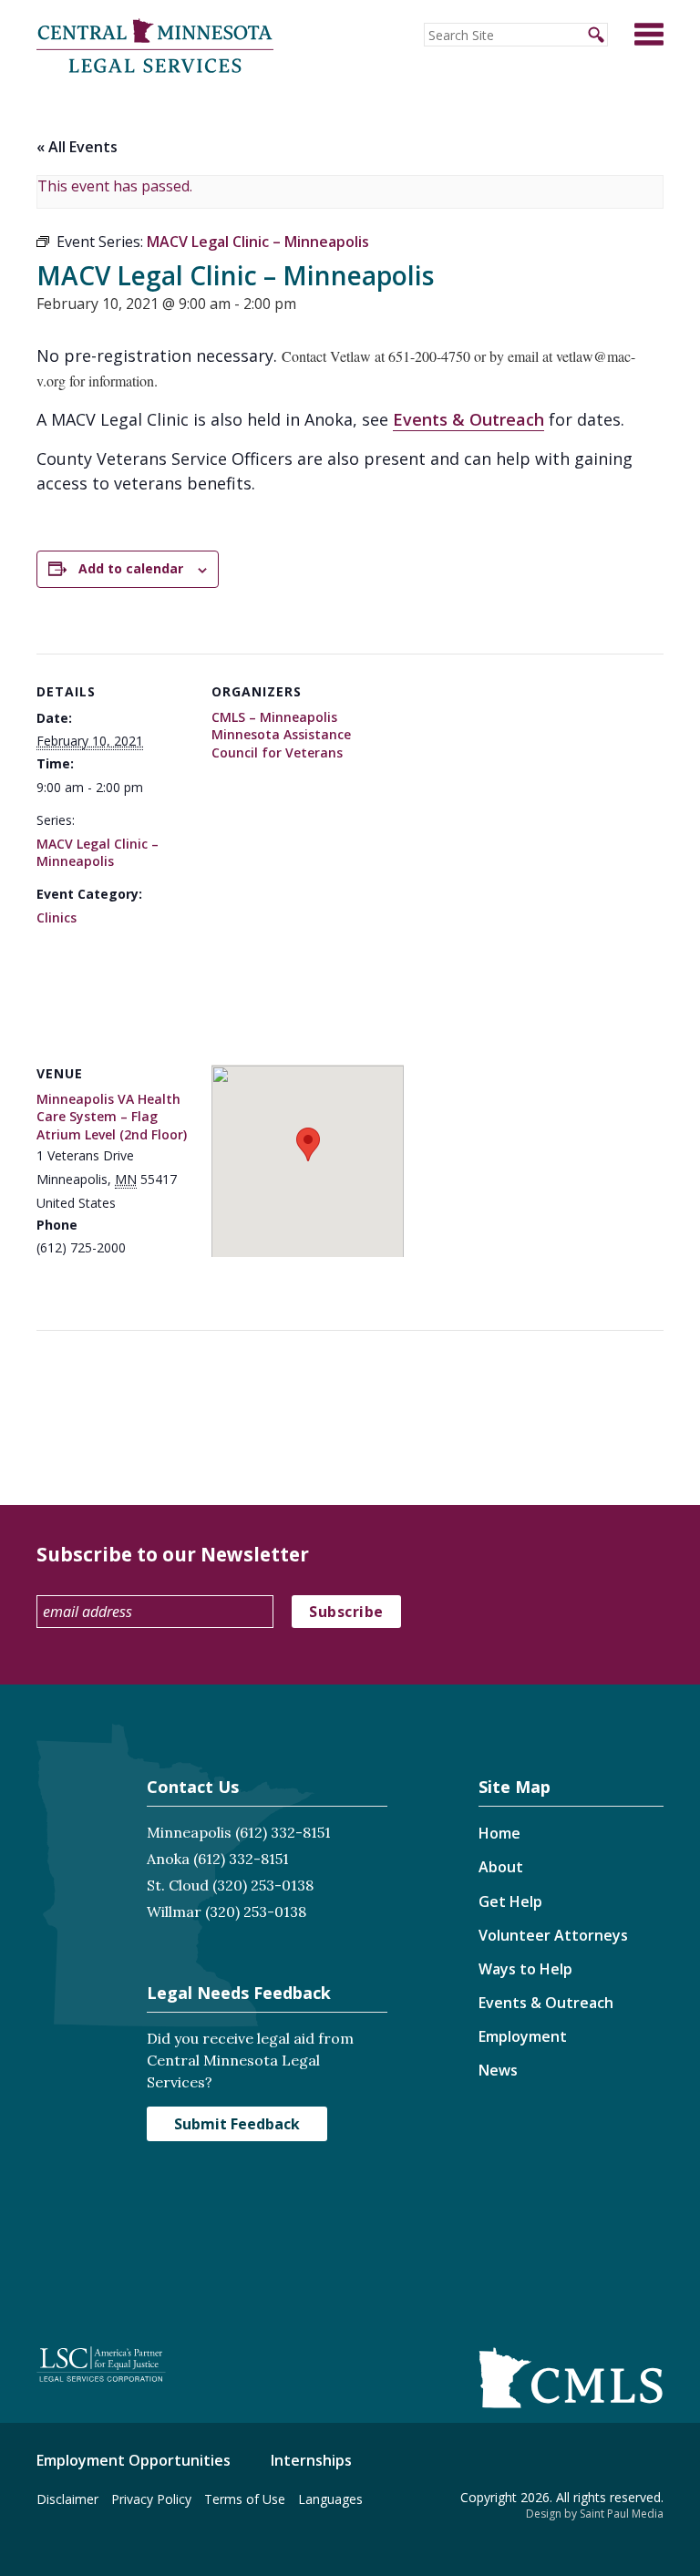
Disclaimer (67, 2499)
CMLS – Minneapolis (274, 717)
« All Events (77, 147)
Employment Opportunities (134, 2460)
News (498, 2070)
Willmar (174, 1911)
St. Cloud (178, 1885)
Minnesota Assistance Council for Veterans (281, 743)
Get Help (510, 1901)
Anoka (168, 1859)
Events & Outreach (468, 419)
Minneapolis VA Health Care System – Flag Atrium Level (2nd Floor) (112, 1117)
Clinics (57, 917)
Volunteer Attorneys (553, 1935)
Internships (311, 2460)
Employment (523, 2036)
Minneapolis (189, 1832)
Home (499, 1833)
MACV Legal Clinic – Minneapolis (98, 853)
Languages (330, 2499)
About (501, 1867)
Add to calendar (131, 568)
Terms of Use (245, 2499)
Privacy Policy (151, 2499)
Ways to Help (525, 1969)
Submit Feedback (237, 2124)
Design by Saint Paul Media (595, 2514)
